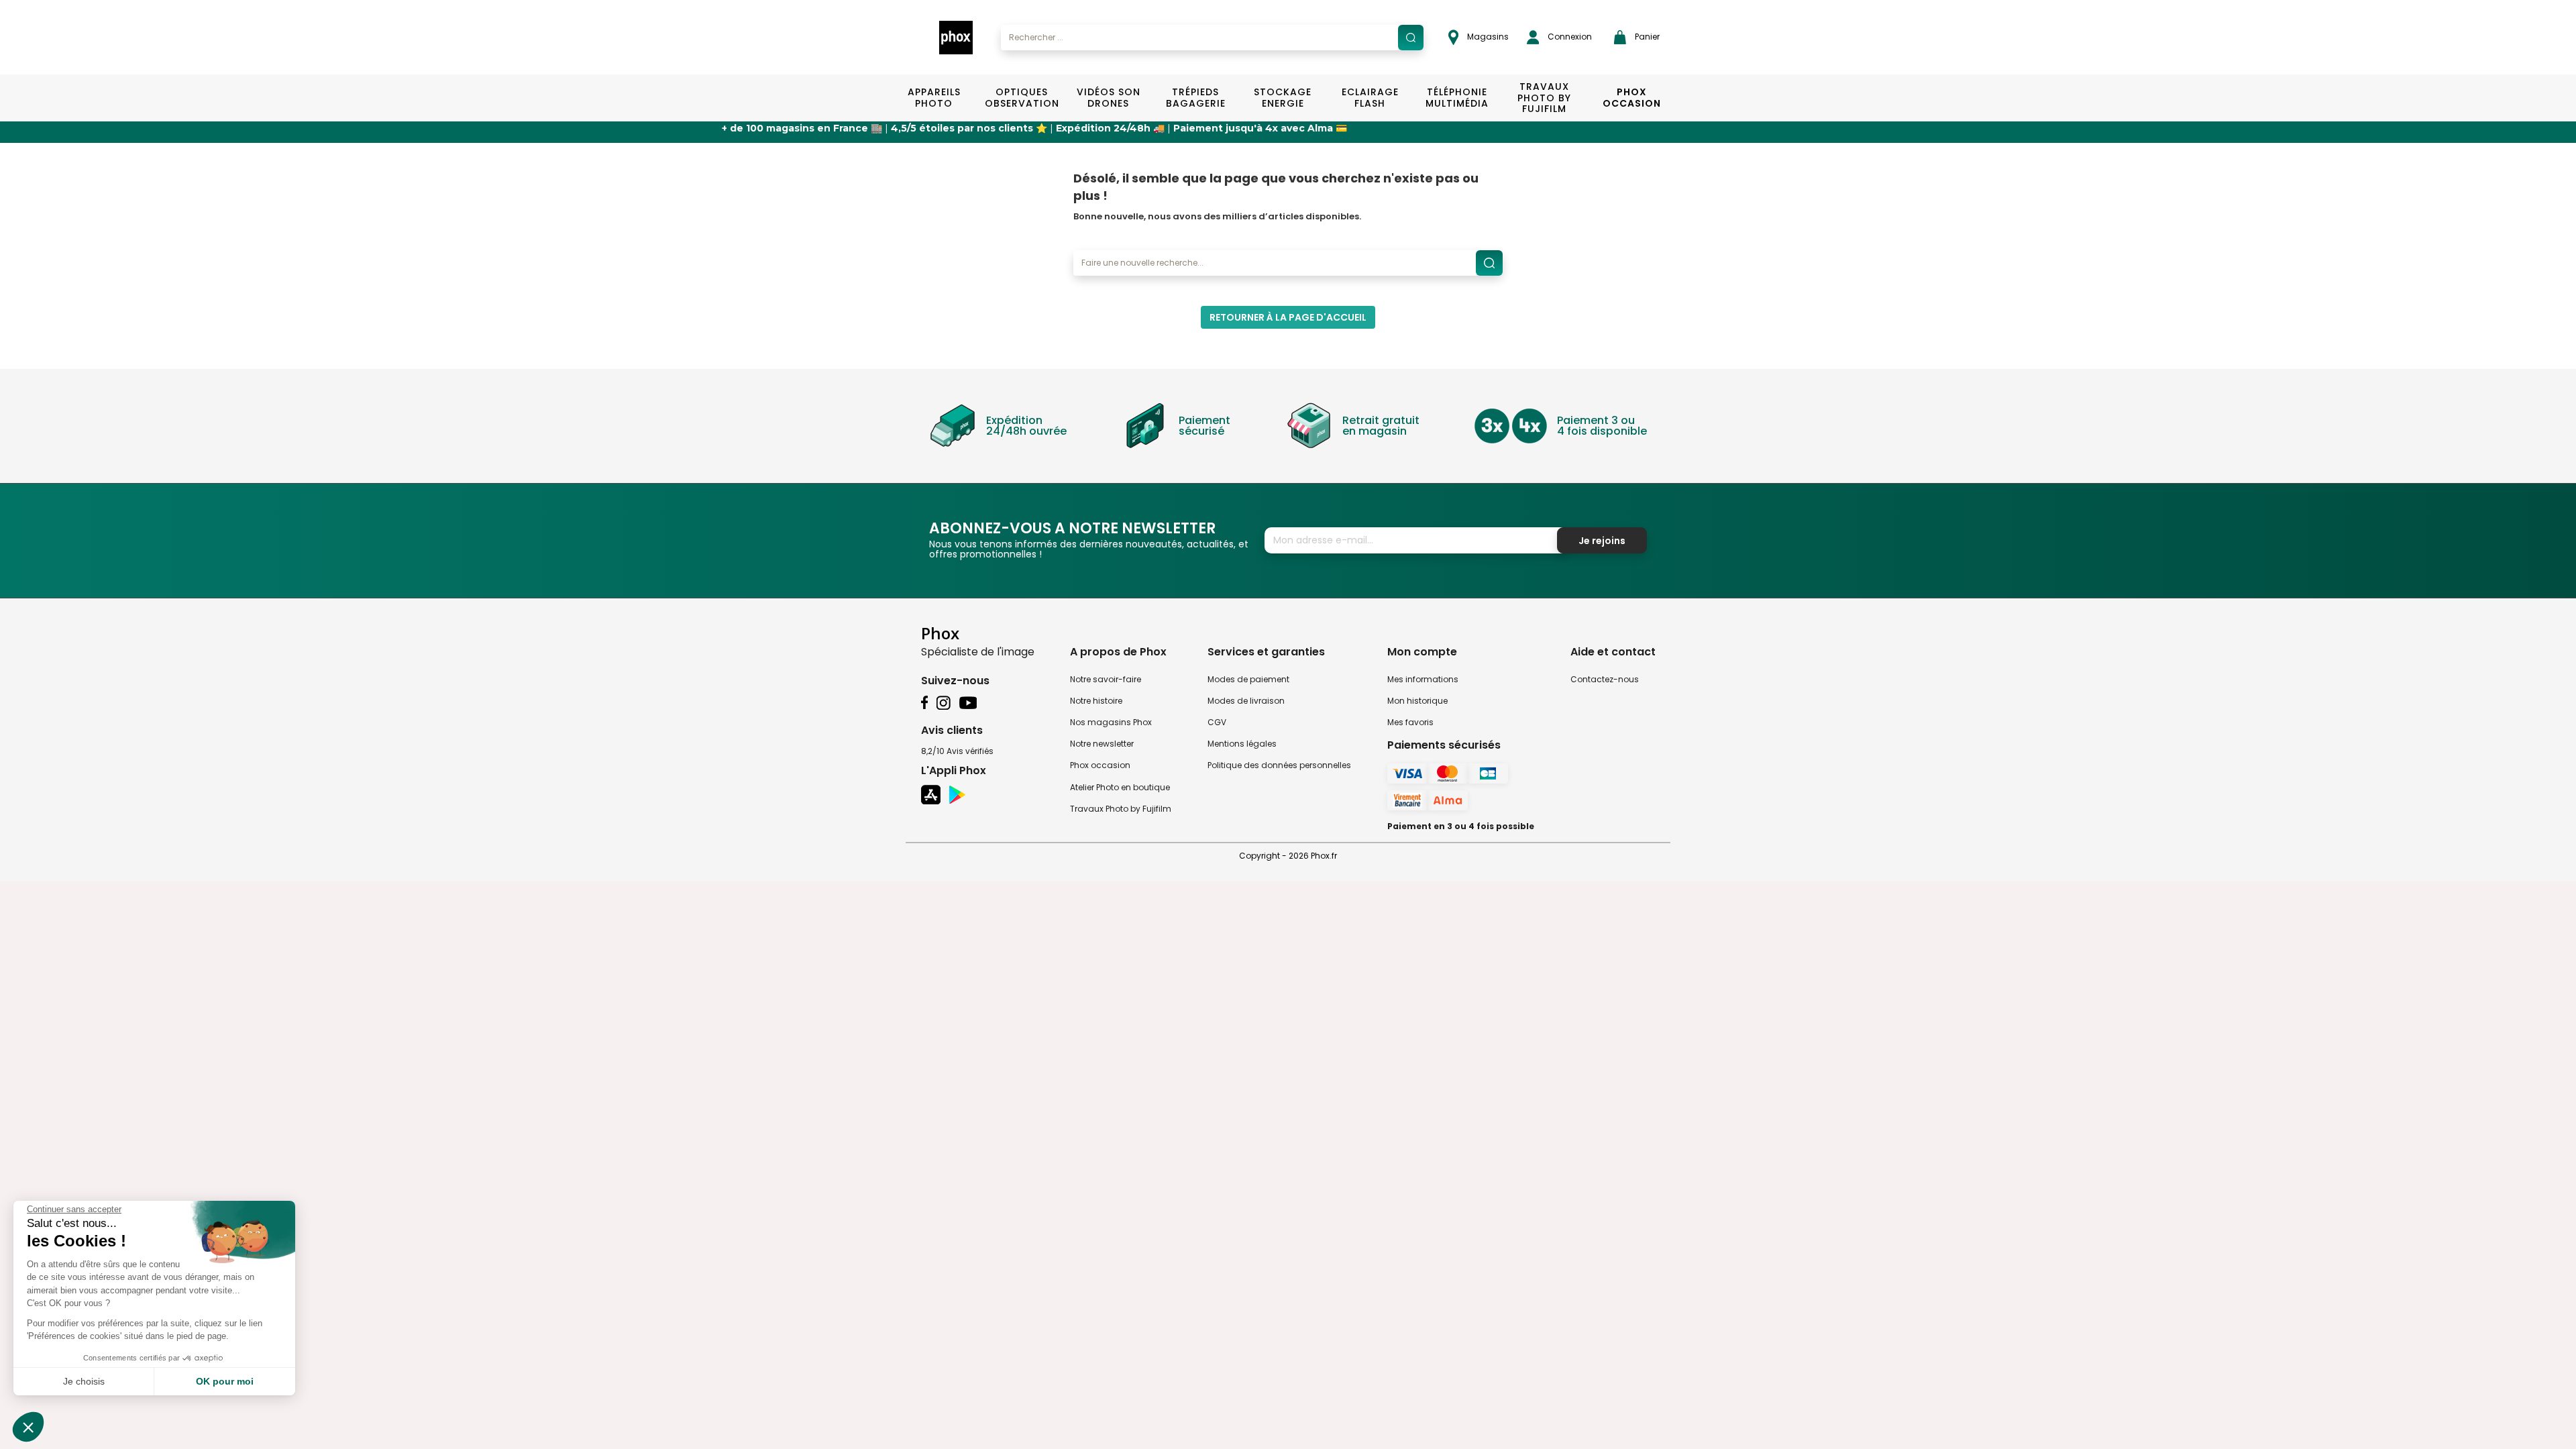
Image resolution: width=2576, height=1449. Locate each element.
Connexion (1569, 37)
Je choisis (84, 1381)
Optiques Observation (1021, 98)
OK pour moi (225, 1381)
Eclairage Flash (1370, 98)
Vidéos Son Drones (1109, 98)
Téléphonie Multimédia (1457, 98)
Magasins (1487, 37)
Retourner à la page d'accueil (1288, 317)
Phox (940, 633)
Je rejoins (1602, 541)
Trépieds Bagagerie (1196, 98)
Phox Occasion (1632, 98)
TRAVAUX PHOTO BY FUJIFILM (1544, 98)
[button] (28, 1427)
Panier (1646, 37)
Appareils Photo (934, 98)
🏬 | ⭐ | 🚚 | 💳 (861, 128)
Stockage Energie (1283, 98)
